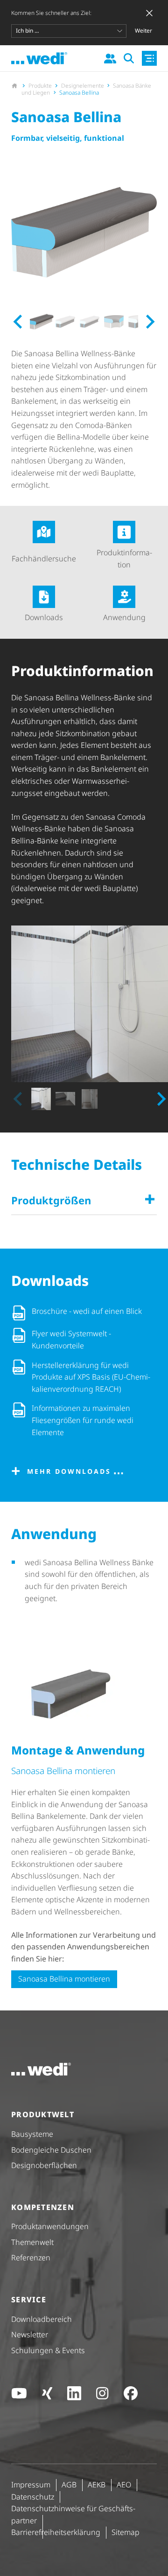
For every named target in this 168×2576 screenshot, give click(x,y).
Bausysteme (32, 2134)
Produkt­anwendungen (50, 2226)
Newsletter (30, 2334)
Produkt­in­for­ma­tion (124, 559)
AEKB (97, 2485)
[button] (41, 322)
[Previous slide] (19, 1099)
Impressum (31, 2485)
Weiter (143, 31)
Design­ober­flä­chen (44, 2165)
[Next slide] (149, 322)
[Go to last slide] (19, 322)
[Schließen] (149, 13)
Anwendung (124, 617)
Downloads (44, 617)
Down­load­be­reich (42, 2319)
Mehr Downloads (69, 1471)
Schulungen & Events (48, 2350)
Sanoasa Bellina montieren (64, 1979)
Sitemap (126, 2532)
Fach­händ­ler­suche (44, 559)
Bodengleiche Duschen (51, 2150)
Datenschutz (33, 2497)
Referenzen (31, 2258)
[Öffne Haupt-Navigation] (149, 58)
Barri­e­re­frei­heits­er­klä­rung (56, 2532)
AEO (124, 2485)
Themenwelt (32, 2242)
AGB (69, 2485)
